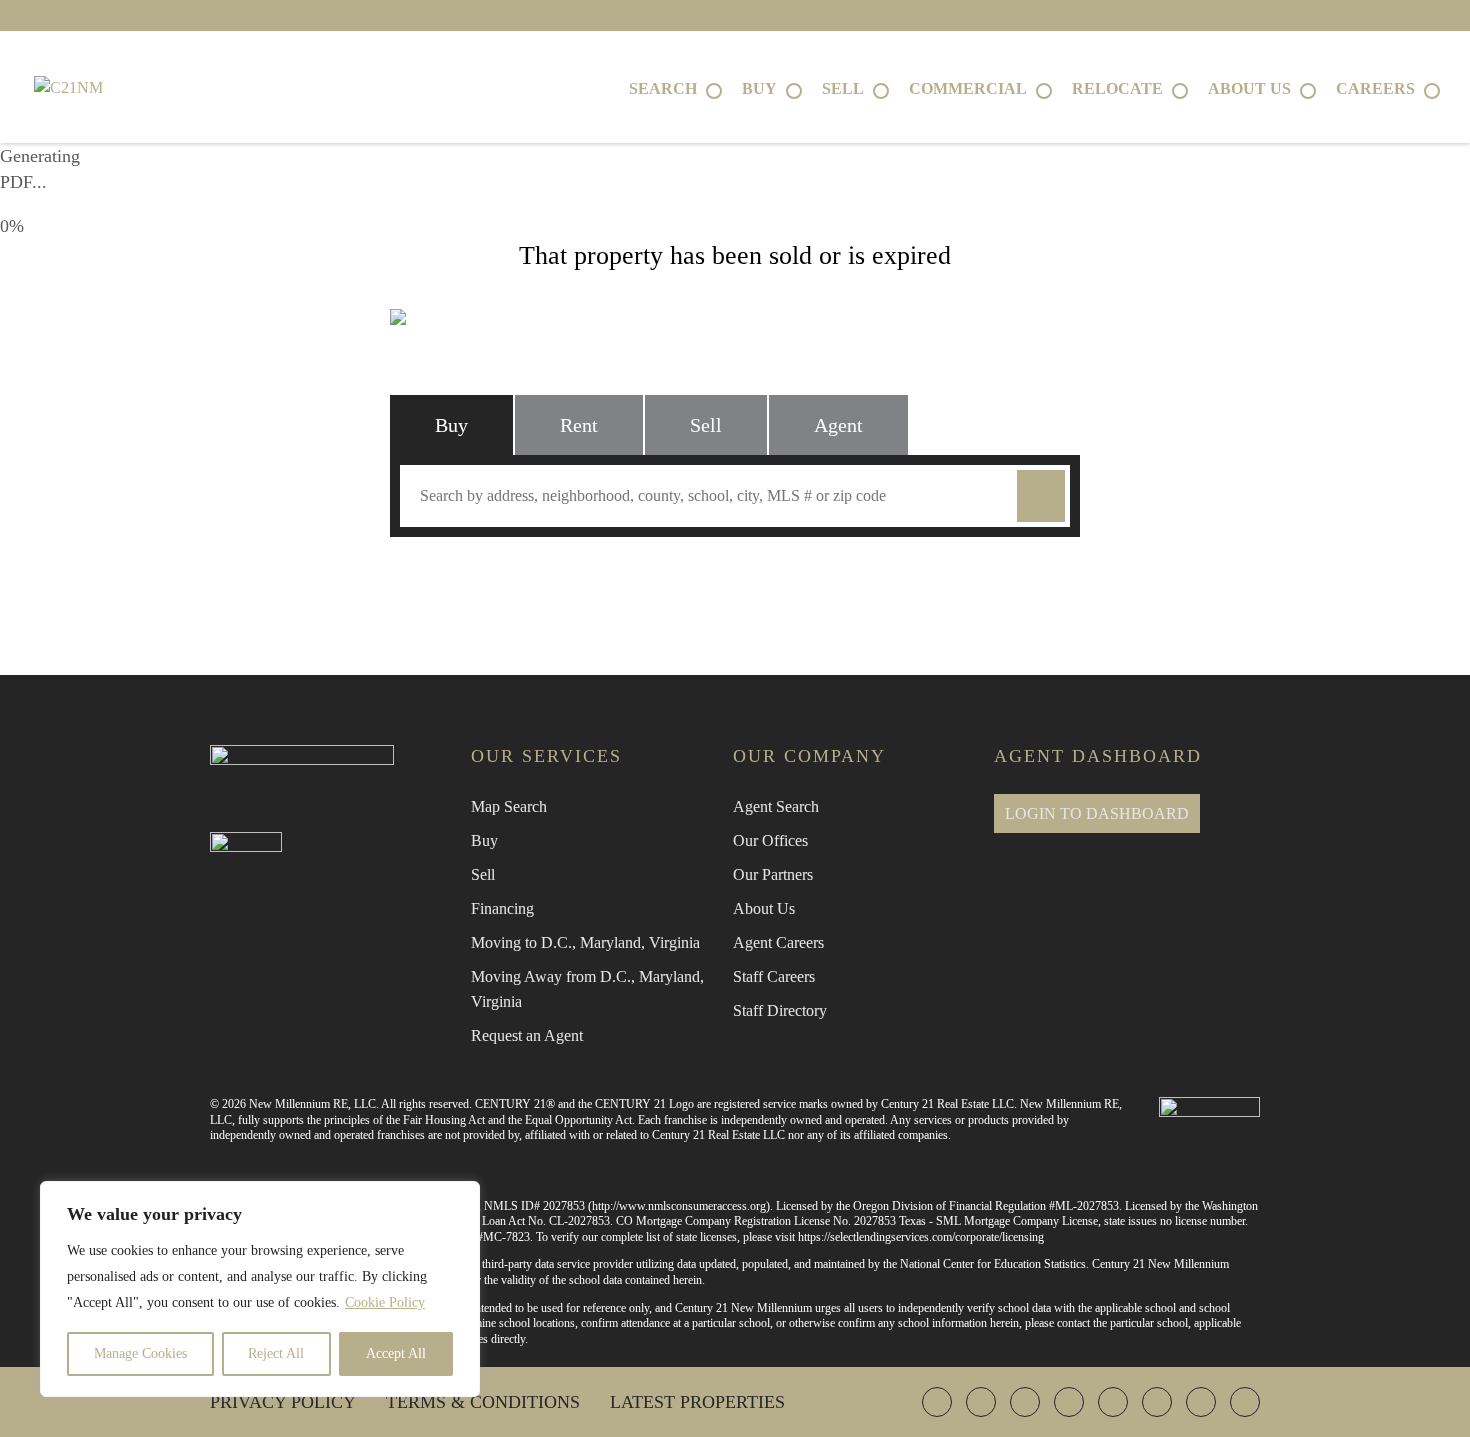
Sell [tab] (706, 425)
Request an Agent (527, 1035)
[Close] (459, 1198)
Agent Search (776, 806)
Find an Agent (514, 580)
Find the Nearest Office (724, 580)
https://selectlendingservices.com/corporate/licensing (921, 1237)
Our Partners (773, 874)
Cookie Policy (385, 1302)
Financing (502, 908)
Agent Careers (778, 942)
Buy (484, 840)
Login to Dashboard (1097, 813)
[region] (260, 1289)
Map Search (509, 806)
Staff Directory (780, 1010)
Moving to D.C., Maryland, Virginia (585, 942)
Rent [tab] (579, 425)
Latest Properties (697, 1402)
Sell (483, 874)
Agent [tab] (838, 425)
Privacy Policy (283, 1402)
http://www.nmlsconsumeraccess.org (679, 1206)
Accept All (396, 1353)
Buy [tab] (451, 425)
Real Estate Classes (957, 580)
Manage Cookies (140, 1353)
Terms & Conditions (483, 1402)
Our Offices (770, 840)
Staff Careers (774, 976)
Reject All (276, 1353)
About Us (764, 908)
